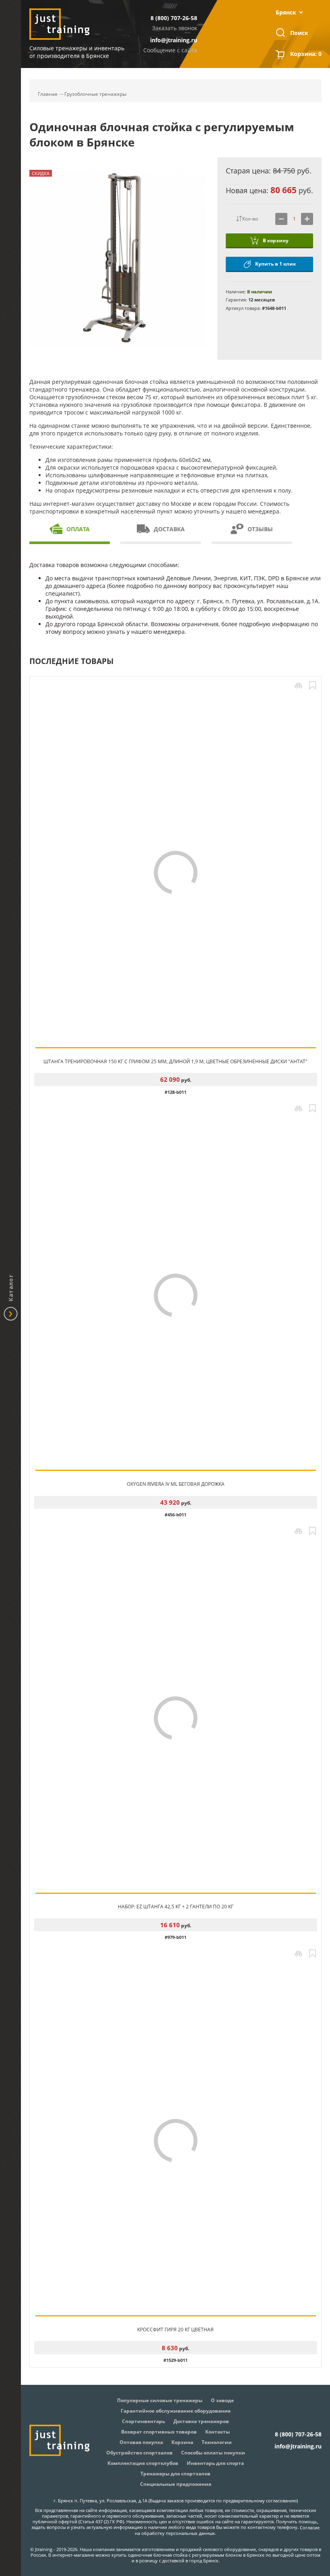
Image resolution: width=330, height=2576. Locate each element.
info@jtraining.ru (174, 40)
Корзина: (306, 54)
